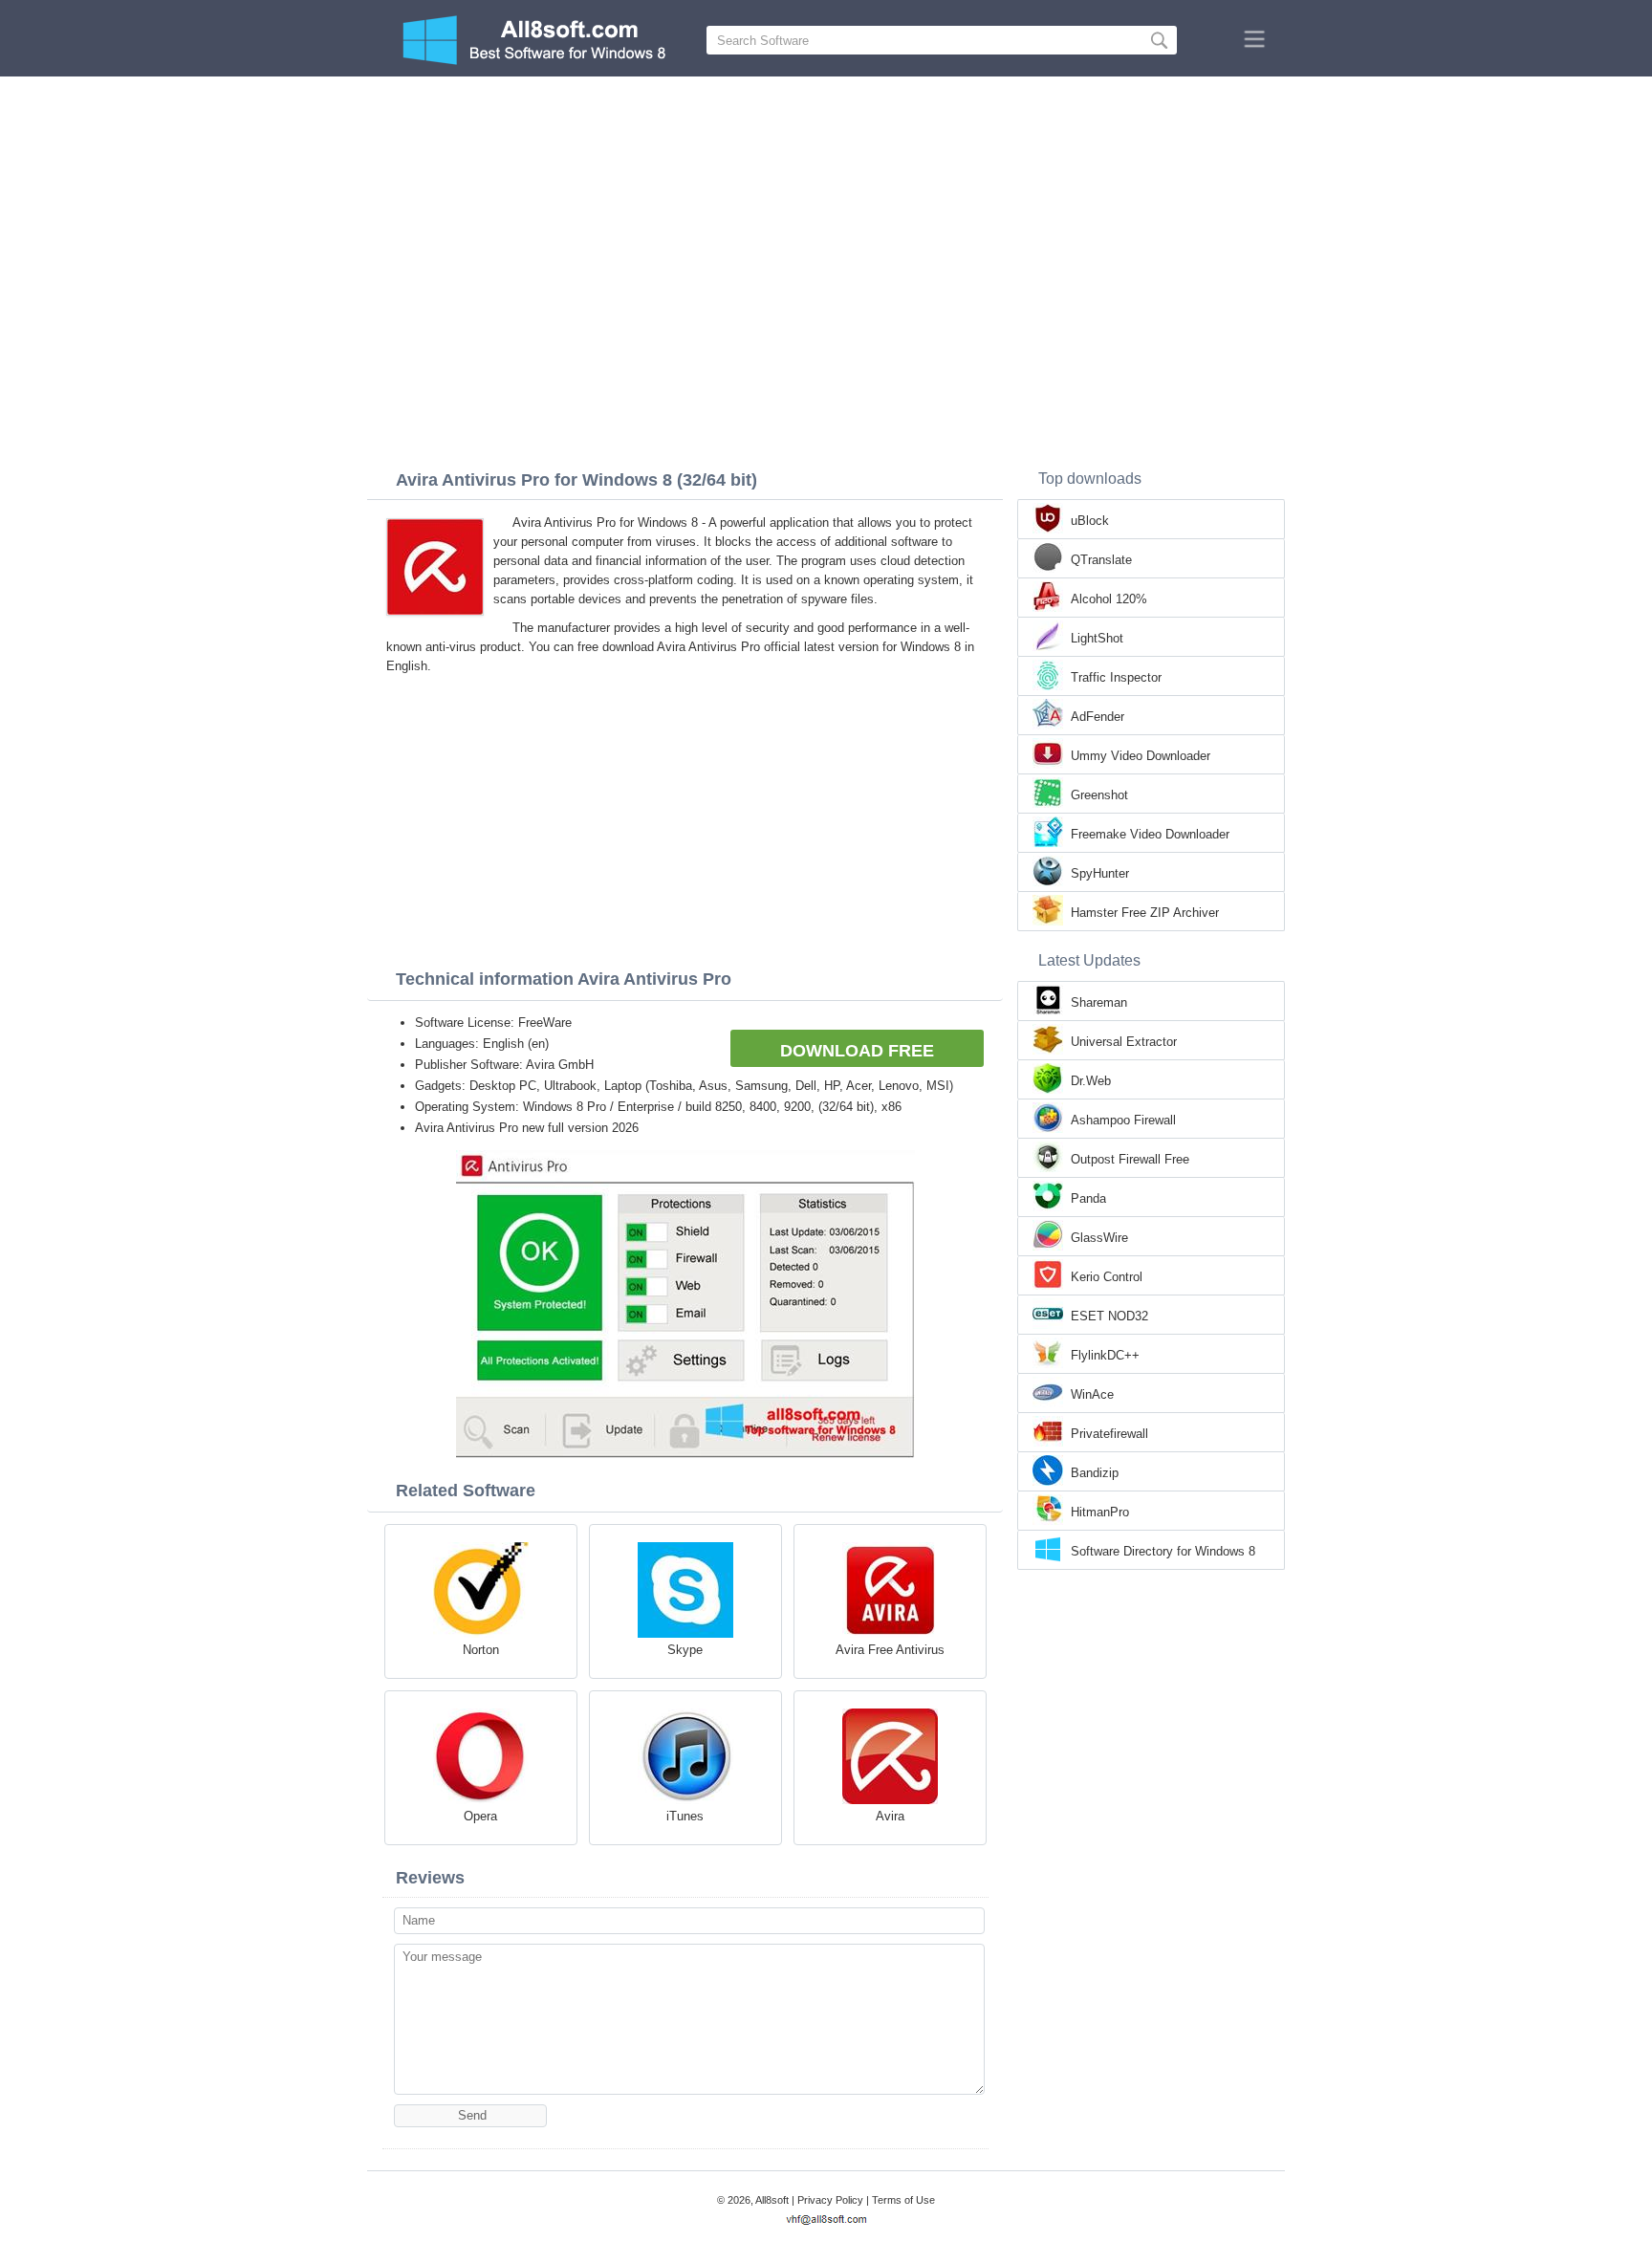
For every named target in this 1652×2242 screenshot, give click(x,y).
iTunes (685, 1816)
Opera (480, 1816)
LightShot (1097, 638)
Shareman (1099, 1002)
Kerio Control (1107, 1277)
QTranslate (1101, 560)
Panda (1088, 1198)
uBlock (1090, 521)
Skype (685, 1650)
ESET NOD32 (1109, 1316)
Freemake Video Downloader (1150, 834)
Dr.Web (1091, 1081)
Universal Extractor (1124, 1042)
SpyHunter (1100, 873)
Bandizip (1095, 1473)
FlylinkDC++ (1105, 1355)
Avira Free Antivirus (890, 1650)
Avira (890, 1816)
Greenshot (1099, 795)
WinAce (1092, 1394)
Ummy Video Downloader (1141, 756)
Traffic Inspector (1116, 677)
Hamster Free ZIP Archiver (1145, 913)
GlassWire (1099, 1238)
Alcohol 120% (1109, 599)
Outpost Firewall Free (1130, 1159)
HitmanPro (1100, 1512)
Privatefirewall (1109, 1434)
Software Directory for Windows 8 (1163, 1551)
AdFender (1098, 717)
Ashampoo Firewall (1123, 1120)
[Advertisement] (826, 220)
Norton (481, 1650)
